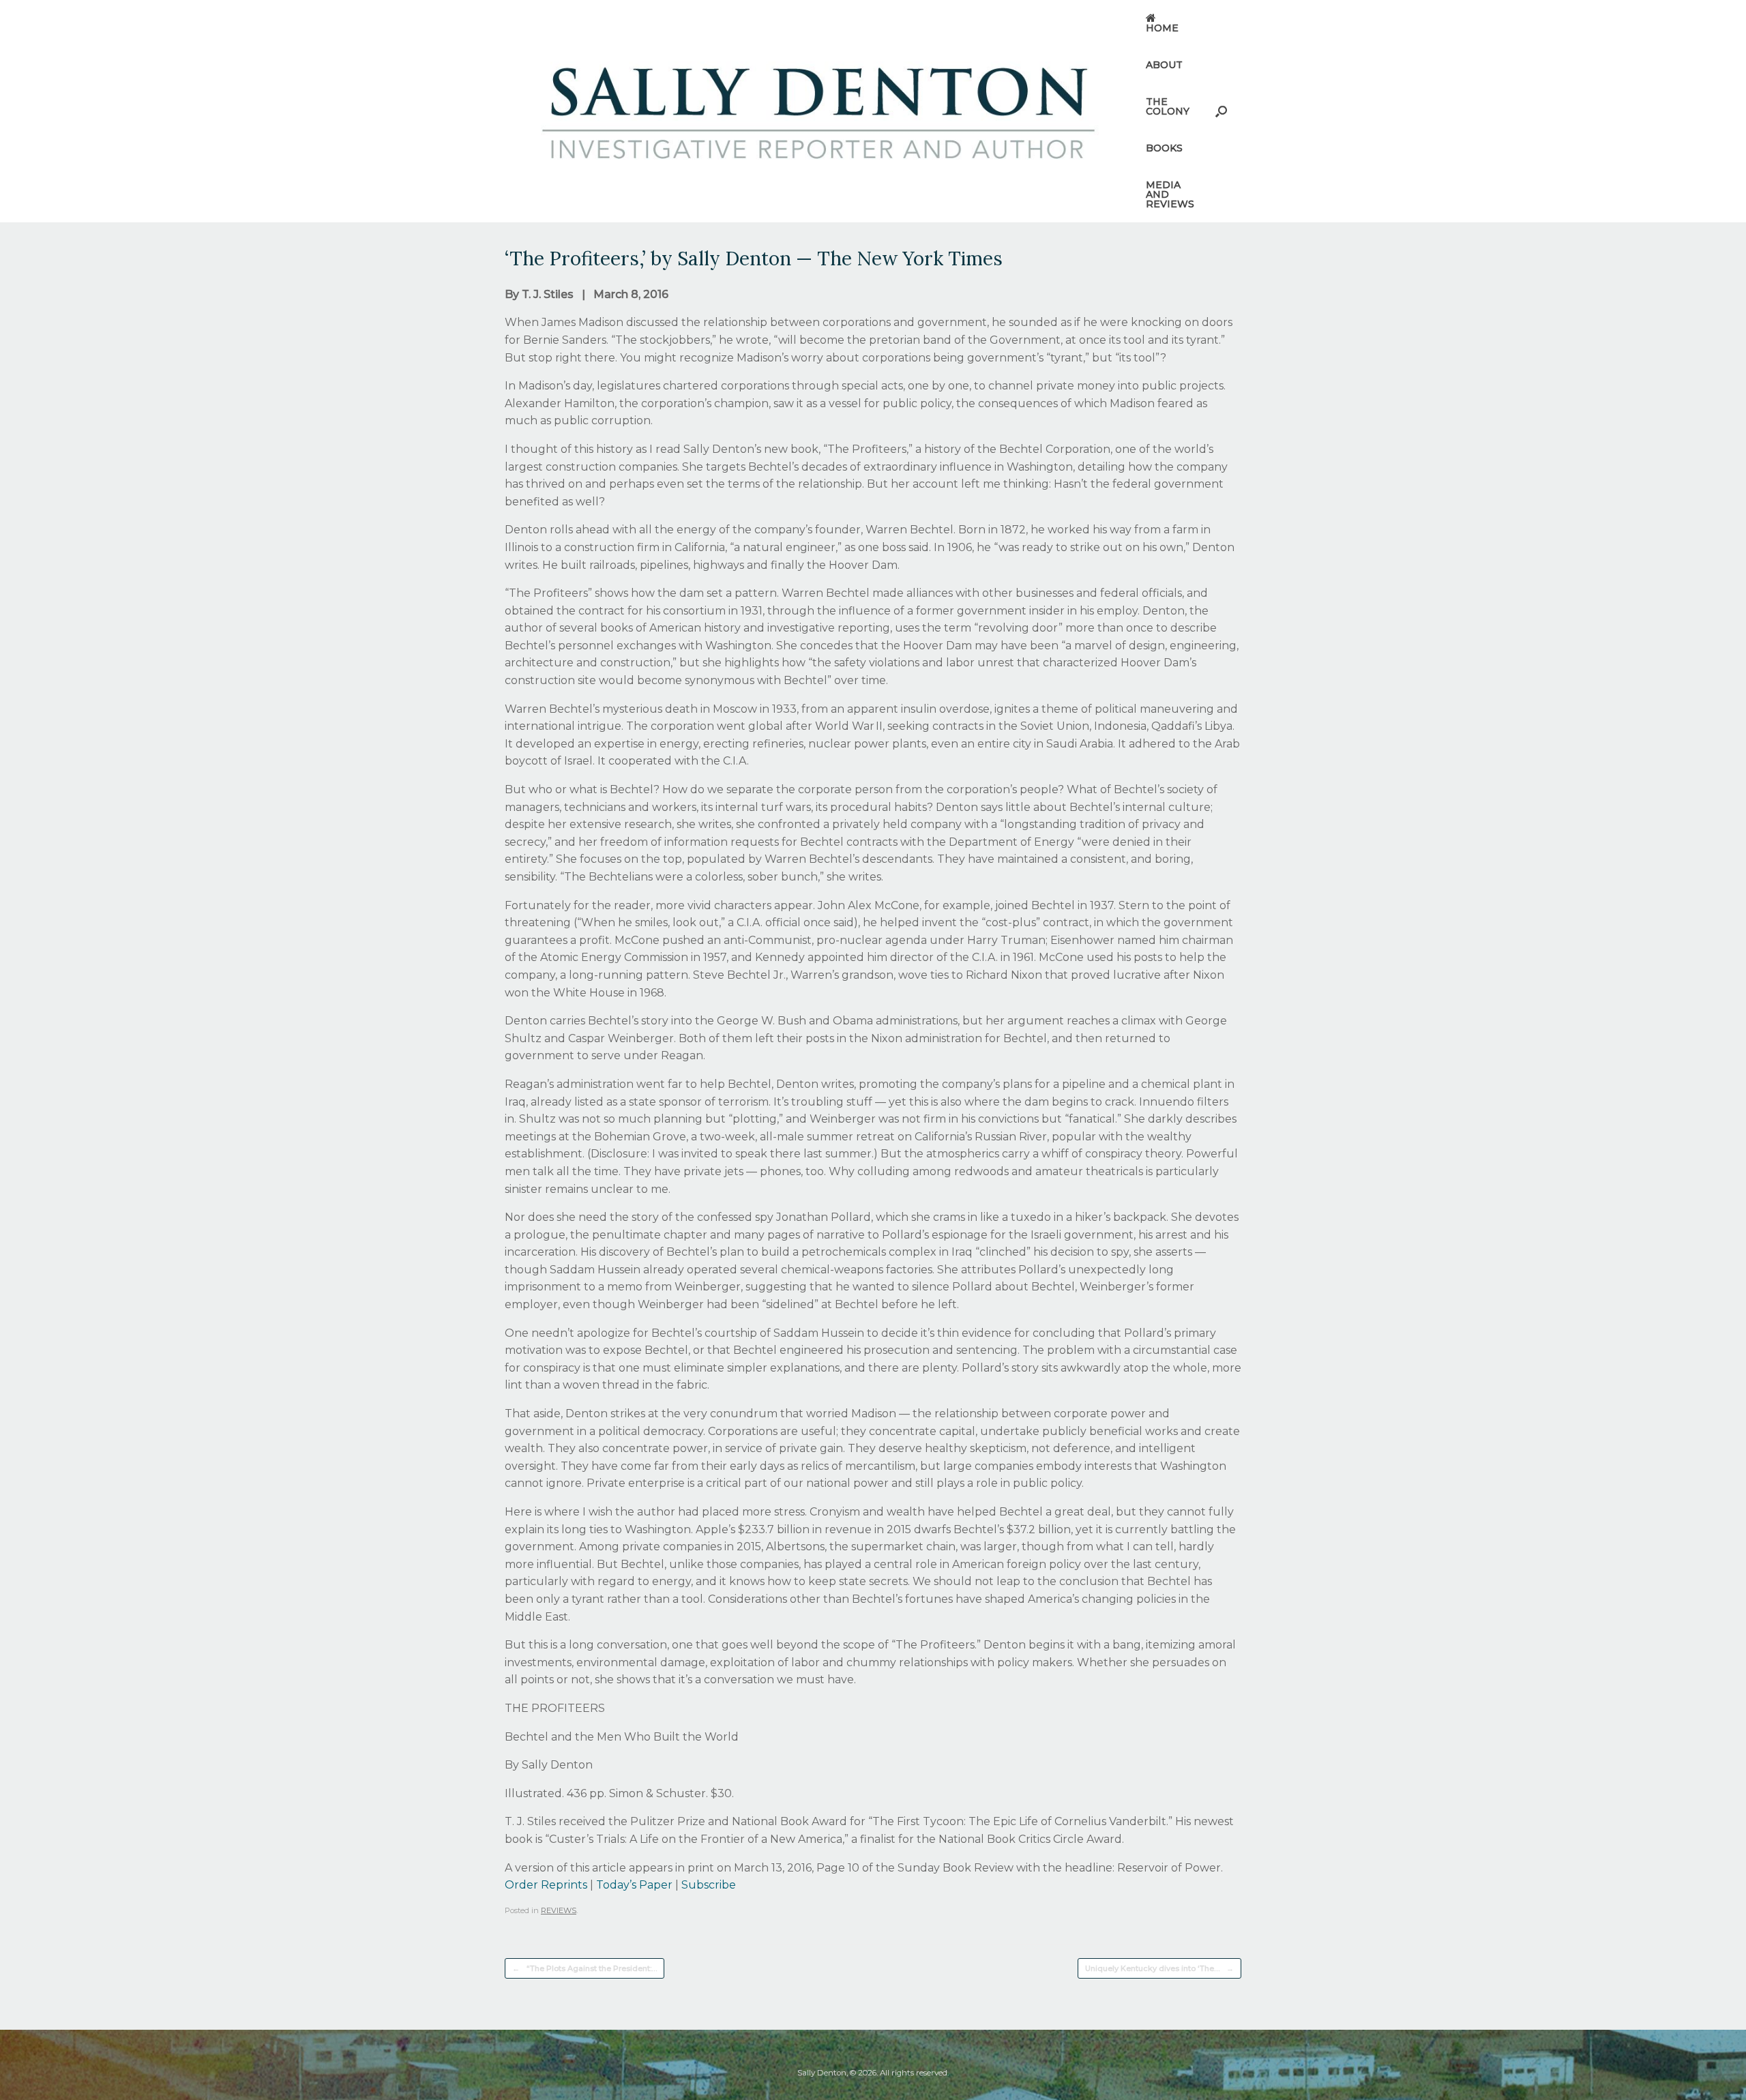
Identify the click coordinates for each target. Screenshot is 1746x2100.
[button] (1221, 111)
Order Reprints (546, 1885)
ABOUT (1164, 65)
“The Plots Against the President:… (585, 1968)
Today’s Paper (634, 1885)
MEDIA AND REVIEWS (1170, 194)
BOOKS (1164, 148)
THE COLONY (1168, 106)
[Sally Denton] (817, 111)
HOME (1162, 28)
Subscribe (709, 1885)
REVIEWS (559, 1910)
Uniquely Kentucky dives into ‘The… (1159, 1968)
